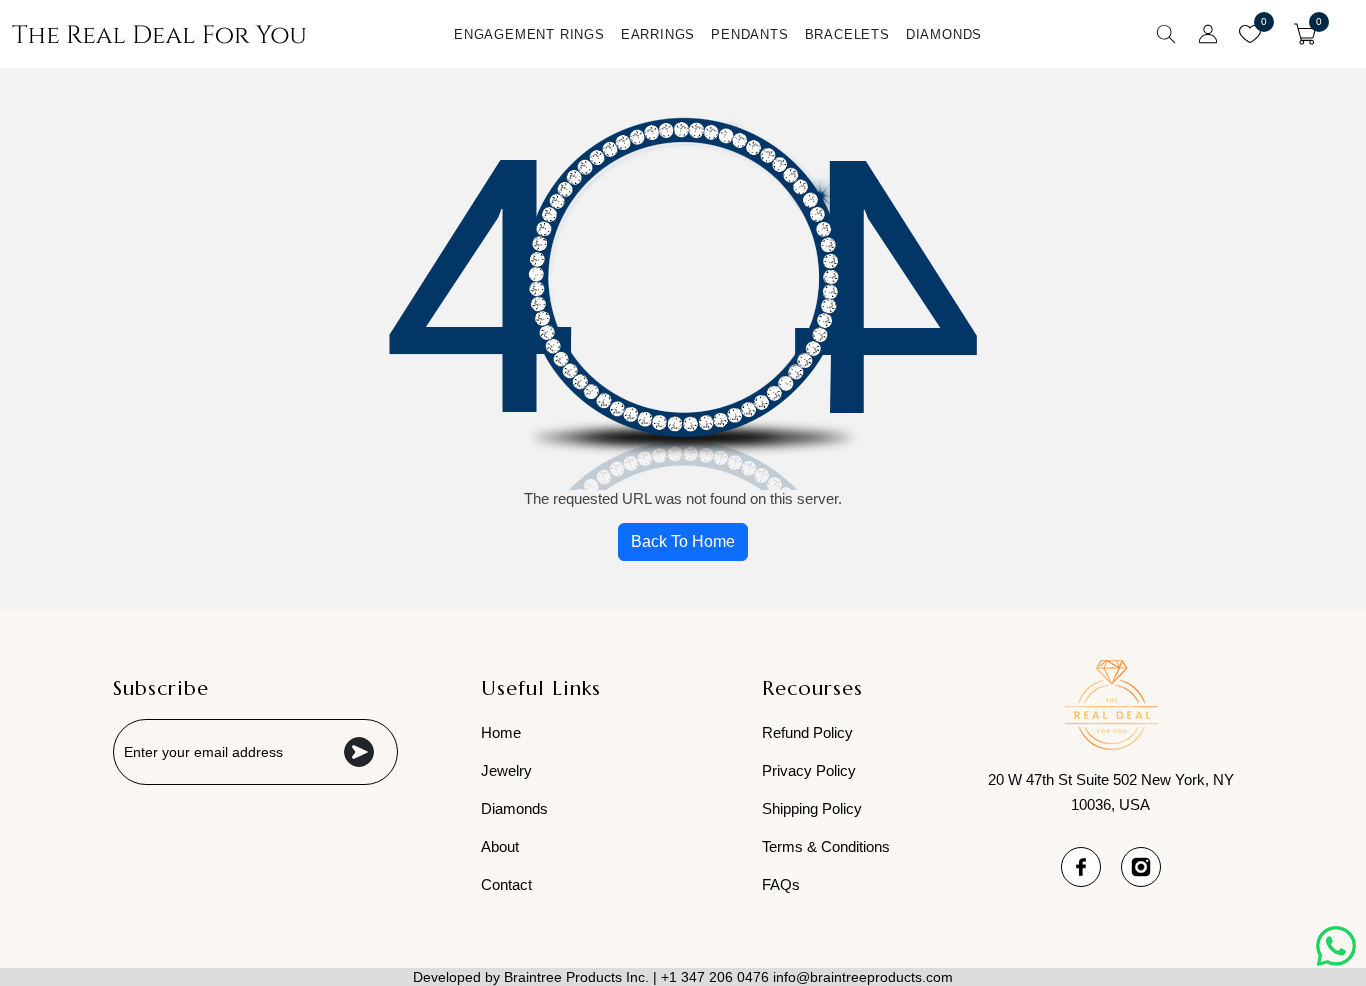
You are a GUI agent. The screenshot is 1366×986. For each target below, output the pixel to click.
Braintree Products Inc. (576, 977)
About (500, 846)
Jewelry (506, 770)
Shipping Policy (812, 808)
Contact (506, 884)
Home (501, 732)
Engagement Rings (529, 34)
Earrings (658, 34)
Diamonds (944, 34)
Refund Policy (807, 732)
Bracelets (847, 34)
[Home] (159, 34)
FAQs (781, 884)
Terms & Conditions (826, 846)
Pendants (749, 34)
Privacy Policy (809, 770)
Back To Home (683, 541)
